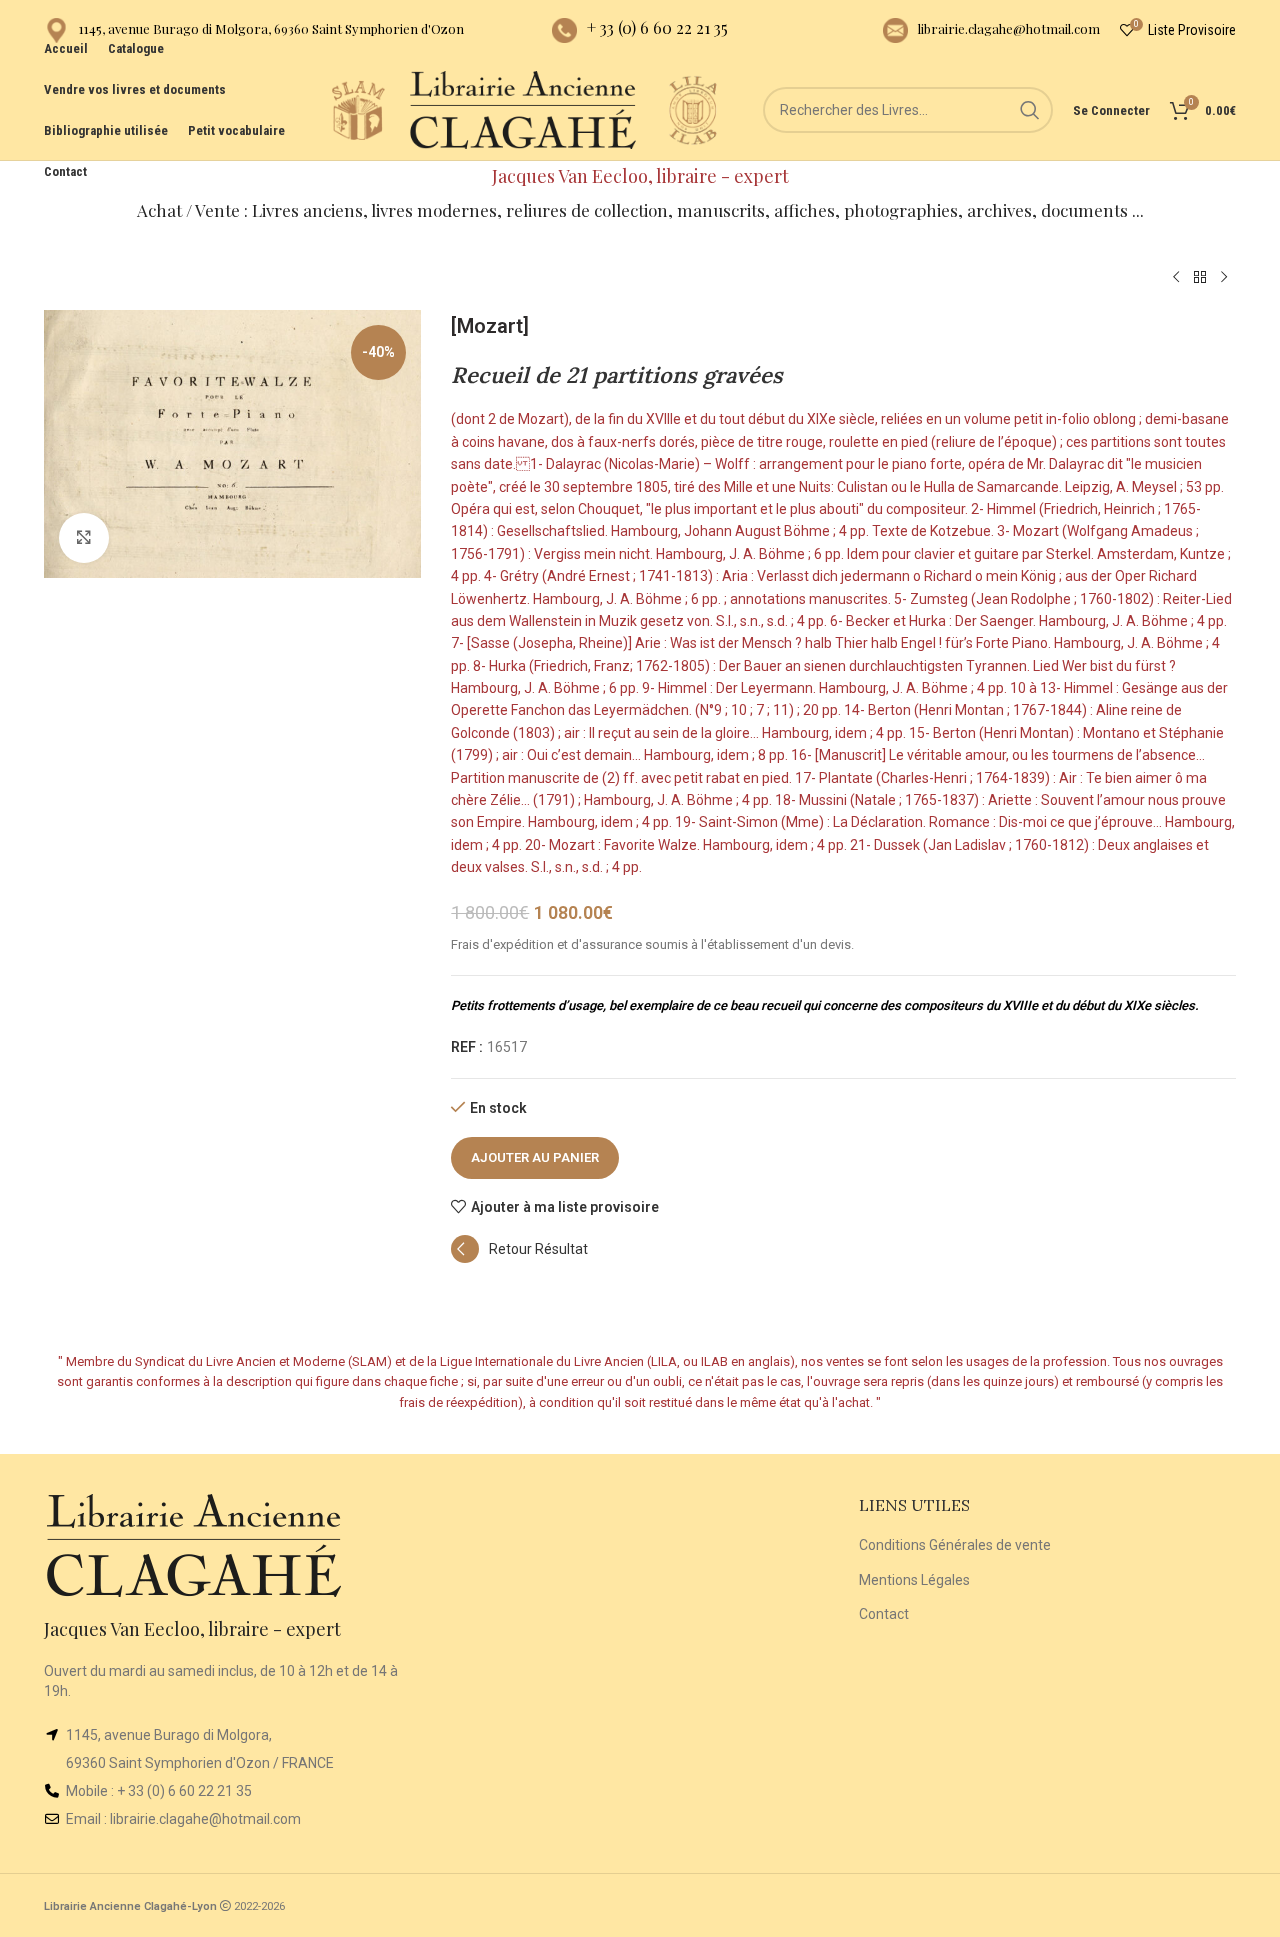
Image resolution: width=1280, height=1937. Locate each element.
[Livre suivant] (1224, 278)
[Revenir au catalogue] (1200, 278)
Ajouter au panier (535, 1157)
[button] (519, 1258)
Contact (884, 1614)
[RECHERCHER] (1030, 110)
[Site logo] (358, 109)
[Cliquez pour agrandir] (84, 538)
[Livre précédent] (1176, 278)
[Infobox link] (254, 30)
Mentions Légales (914, 1580)
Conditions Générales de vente (955, 1545)
